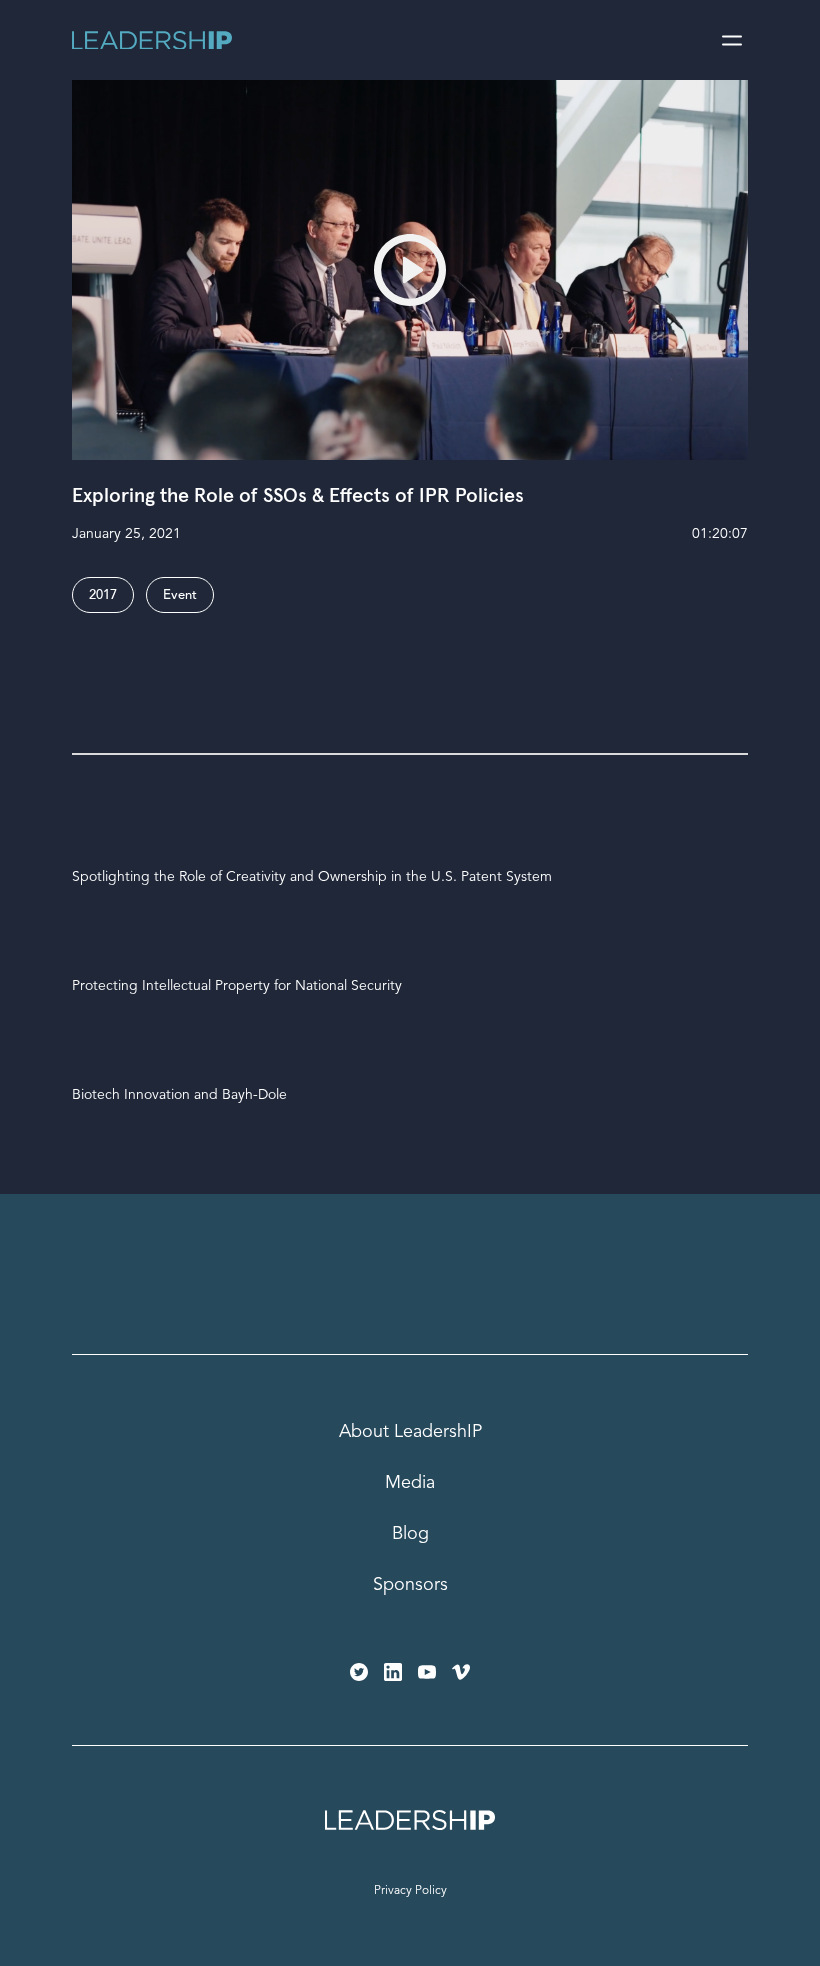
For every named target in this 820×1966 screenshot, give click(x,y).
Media (410, 1483)
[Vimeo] (461, 1672)
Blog (410, 1534)
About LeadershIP (410, 1432)
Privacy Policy (410, 1891)
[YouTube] (427, 1672)
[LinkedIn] (393, 1672)
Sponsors (410, 1585)
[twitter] (359, 1672)
